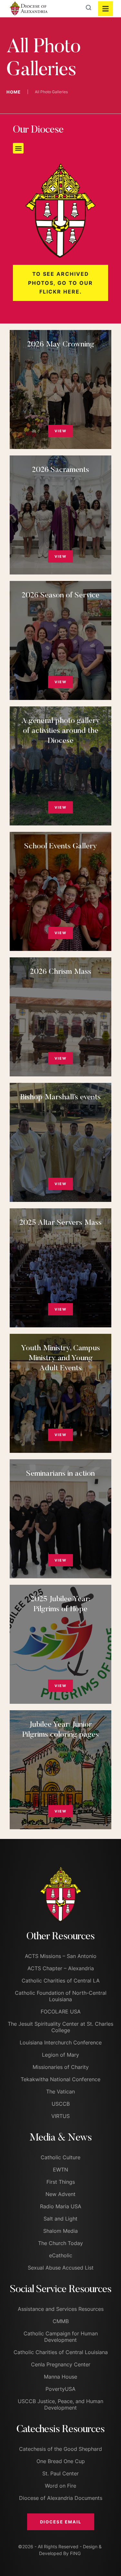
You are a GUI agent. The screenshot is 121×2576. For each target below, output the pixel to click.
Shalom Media (60, 2231)
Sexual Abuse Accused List (61, 2268)
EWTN (60, 2170)
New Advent (60, 2194)
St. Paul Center (60, 2473)
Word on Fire (60, 2486)
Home (14, 92)
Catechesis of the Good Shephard (60, 2449)
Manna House (60, 2377)
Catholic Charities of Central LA (61, 1981)
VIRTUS (60, 2116)
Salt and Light (60, 2219)
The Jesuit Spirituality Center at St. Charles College (60, 2027)
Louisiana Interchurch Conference (61, 2042)
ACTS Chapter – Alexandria (61, 1968)
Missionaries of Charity (61, 2067)
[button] (18, 148)
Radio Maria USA (61, 2206)
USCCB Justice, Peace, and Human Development (60, 2404)
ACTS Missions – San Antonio (61, 1956)
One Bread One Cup (61, 2461)
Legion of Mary (60, 2055)
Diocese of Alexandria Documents (61, 2498)
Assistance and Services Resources (61, 2309)
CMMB (61, 2321)
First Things (61, 2182)
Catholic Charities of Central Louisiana (61, 2352)
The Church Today (60, 2243)
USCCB (61, 2104)
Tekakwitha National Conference (60, 2079)
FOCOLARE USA (61, 2012)
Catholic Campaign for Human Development (61, 2337)
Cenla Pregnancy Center (61, 2364)
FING (75, 2553)
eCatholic (61, 2255)
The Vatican (60, 2092)
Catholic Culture (60, 2157)
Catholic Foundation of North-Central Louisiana (61, 1996)
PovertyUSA (60, 2389)
